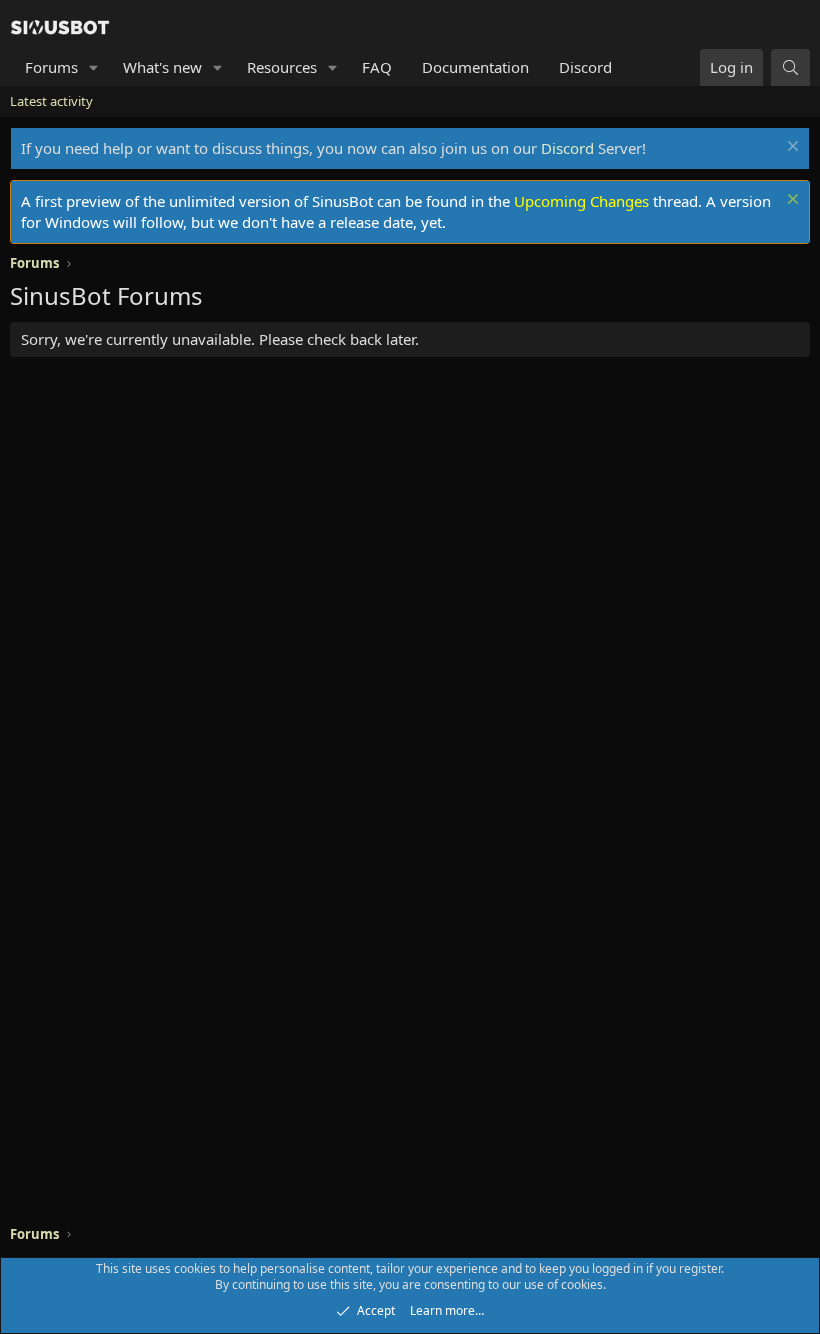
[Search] (790, 67)
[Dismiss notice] (790, 148)
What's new (162, 67)
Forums (51, 67)
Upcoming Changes (581, 201)
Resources (282, 67)
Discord (585, 67)
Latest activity (51, 101)
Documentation (475, 67)
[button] (94, 67)
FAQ (377, 67)
